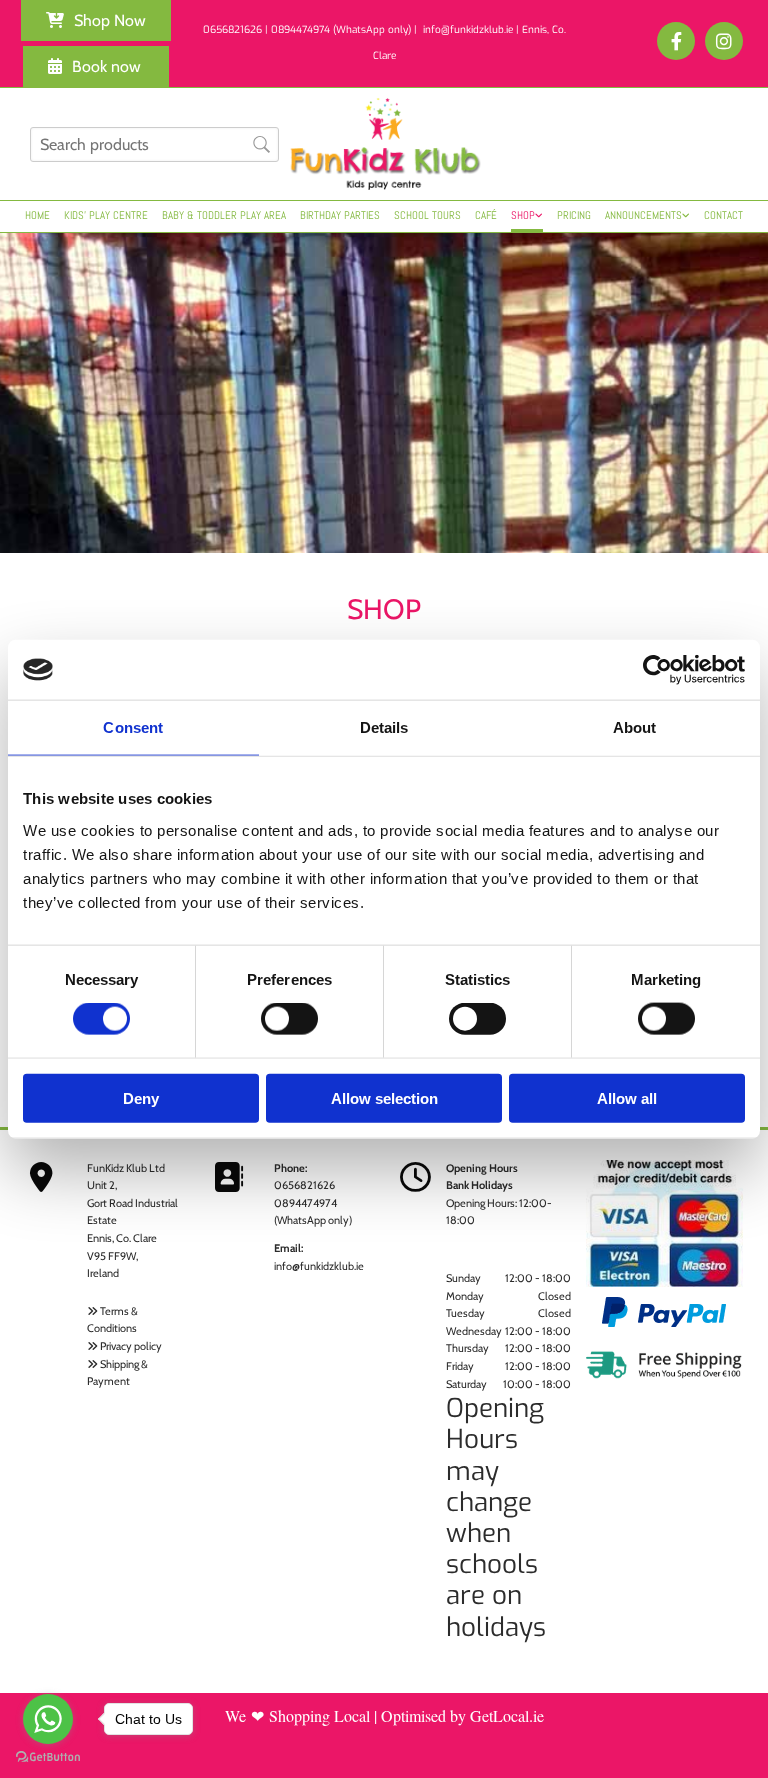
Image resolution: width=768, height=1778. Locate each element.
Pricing (574, 215)
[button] (96, 20)
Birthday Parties (340, 215)
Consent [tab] (133, 727)
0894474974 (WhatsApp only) (341, 29)
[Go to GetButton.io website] (48, 1757)
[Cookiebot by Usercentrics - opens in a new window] (657, 670)
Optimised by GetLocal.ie (462, 1715)
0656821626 (304, 1185)
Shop (523, 215)
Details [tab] (384, 727)
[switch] (289, 1019)
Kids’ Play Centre (106, 215)
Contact (723, 215)
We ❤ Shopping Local (297, 1715)
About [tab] (635, 727)
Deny (141, 1097)
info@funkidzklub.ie (319, 1266)
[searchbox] (154, 144)
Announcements (643, 215)
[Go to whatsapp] (48, 1719)
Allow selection (384, 1097)
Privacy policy (131, 1346)
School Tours (427, 215)
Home (37, 215)
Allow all (627, 1097)
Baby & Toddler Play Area (224, 215)
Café (486, 215)
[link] (527, 216)
